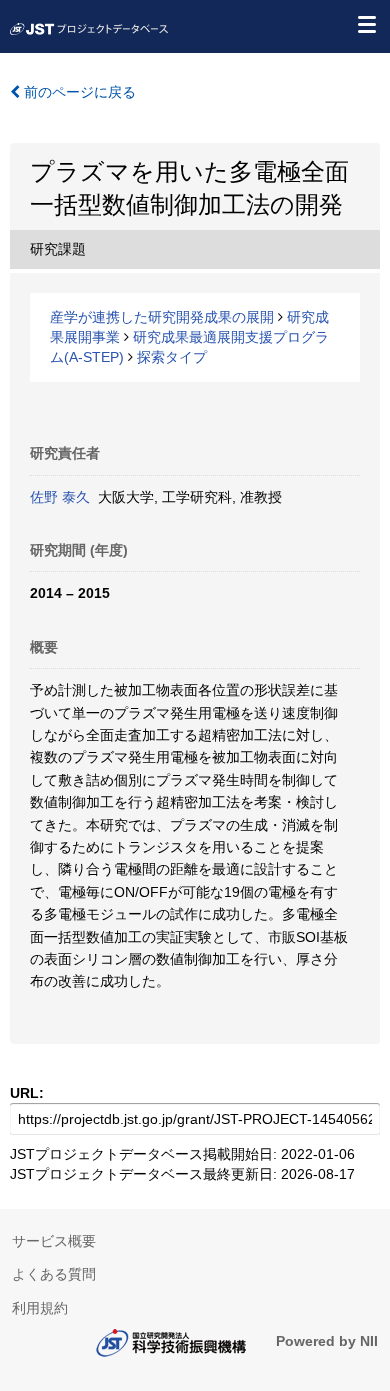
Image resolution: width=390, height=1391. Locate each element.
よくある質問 (54, 1274)
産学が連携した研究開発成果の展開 (162, 317)
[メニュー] (366, 24)
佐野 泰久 (60, 497)
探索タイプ (172, 357)
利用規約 (40, 1308)
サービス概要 (54, 1241)
